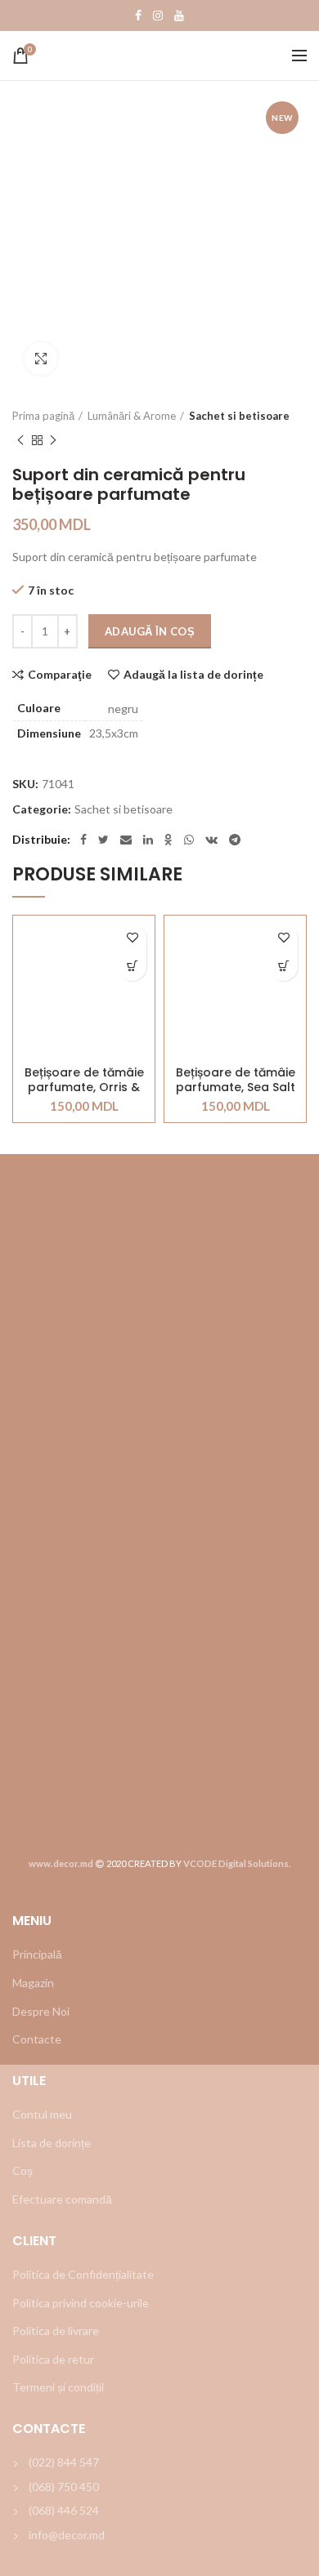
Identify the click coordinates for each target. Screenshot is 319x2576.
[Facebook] (138, 16)
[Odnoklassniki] (168, 840)
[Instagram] (158, 16)
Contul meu (42, 2114)
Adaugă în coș (150, 631)
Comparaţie (60, 675)
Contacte (37, 2039)
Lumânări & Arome (132, 416)
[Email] (126, 840)
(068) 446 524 (64, 2510)
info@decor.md (67, 2535)
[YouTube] (179, 16)
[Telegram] (235, 840)
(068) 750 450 (64, 2487)
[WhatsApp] (189, 840)
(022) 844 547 (64, 2462)
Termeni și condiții (58, 2387)
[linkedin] (148, 840)
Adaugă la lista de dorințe (193, 675)
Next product (53, 440)
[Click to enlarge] (41, 359)
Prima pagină (43, 416)
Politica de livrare (56, 2331)
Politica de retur (53, 2359)
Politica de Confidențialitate (83, 2274)
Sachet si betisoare (239, 416)
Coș (22, 2170)
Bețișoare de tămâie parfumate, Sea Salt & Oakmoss (236, 1080)
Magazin (33, 1983)
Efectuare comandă (62, 2199)
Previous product (20, 440)
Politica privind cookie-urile (81, 2303)
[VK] (211, 840)
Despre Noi (41, 2011)
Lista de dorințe (52, 2143)
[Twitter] (103, 840)
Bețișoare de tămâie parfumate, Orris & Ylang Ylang (84, 1080)
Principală (37, 1954)
